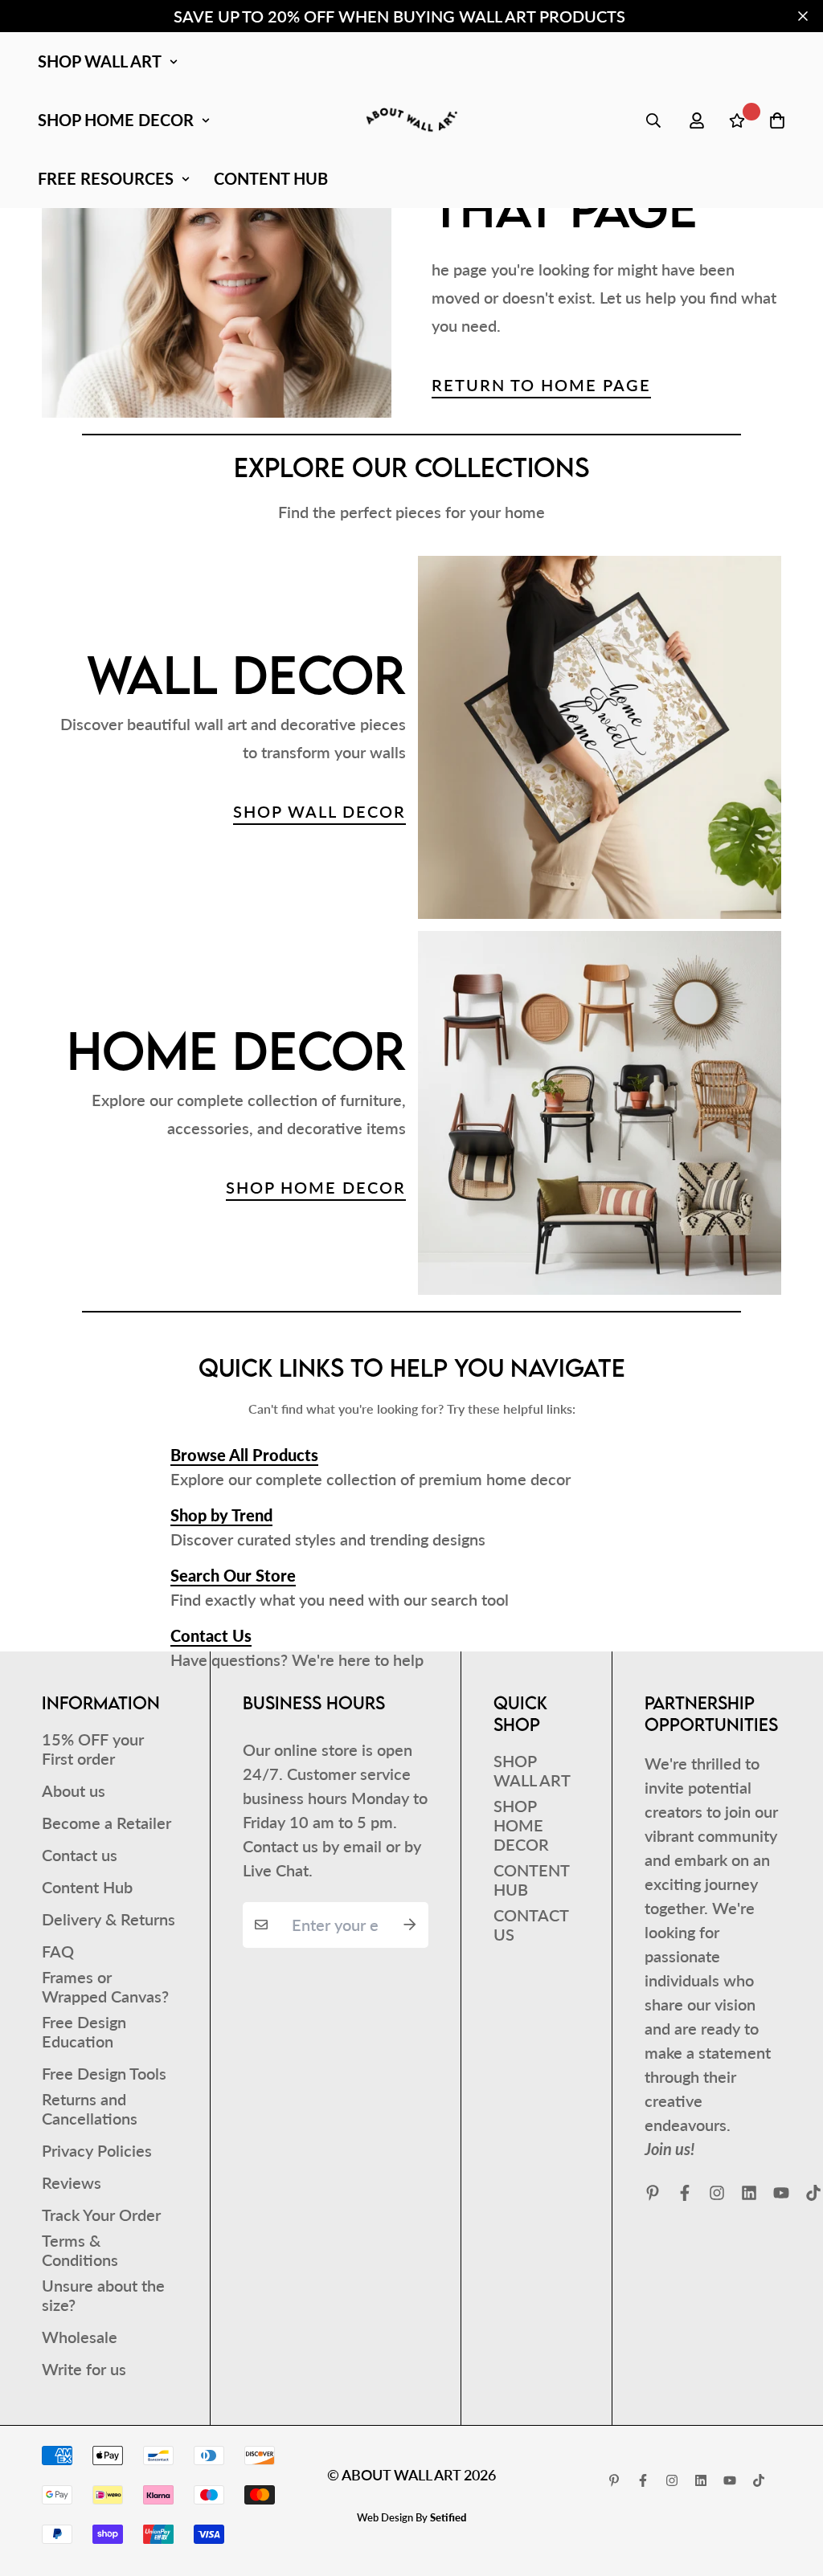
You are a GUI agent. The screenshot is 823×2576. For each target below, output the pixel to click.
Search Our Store (233, 1575)
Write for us (84, 2369)
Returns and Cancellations (90, 2109)
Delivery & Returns (109, 1919)
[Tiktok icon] (759, 2480)
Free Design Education (84, 2031)
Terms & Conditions (80, 2250)
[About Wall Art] (411, 120)
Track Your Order (101, 2215)
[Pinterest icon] (653, 2193)
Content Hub (87, 1887)
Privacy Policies (97, 2150)
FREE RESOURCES (106, 178)
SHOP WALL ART (100, 61)
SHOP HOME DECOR (116, 120)
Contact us (80, 1855)
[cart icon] (777, 120)
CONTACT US (531, 1925)
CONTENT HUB (271, 178)
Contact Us (211, 1635)
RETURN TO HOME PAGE (541, 385)
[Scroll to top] (788, 2488)
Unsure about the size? (103, 2295)
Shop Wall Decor (319, 811)
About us (74, 1790)
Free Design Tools (104, 2073)
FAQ (58, 1951)
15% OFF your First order (93, 1749)
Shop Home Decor (316, 1187)
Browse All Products (244, 1455)
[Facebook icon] (685, 2193)
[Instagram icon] (717, 2193)
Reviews (72, 2182)
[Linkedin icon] (749, 2193)
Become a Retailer (106, 1823)
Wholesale (80, 2337)
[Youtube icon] (781, 2193)
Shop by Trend (221, 1515)
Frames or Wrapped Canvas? (105, 1986)
